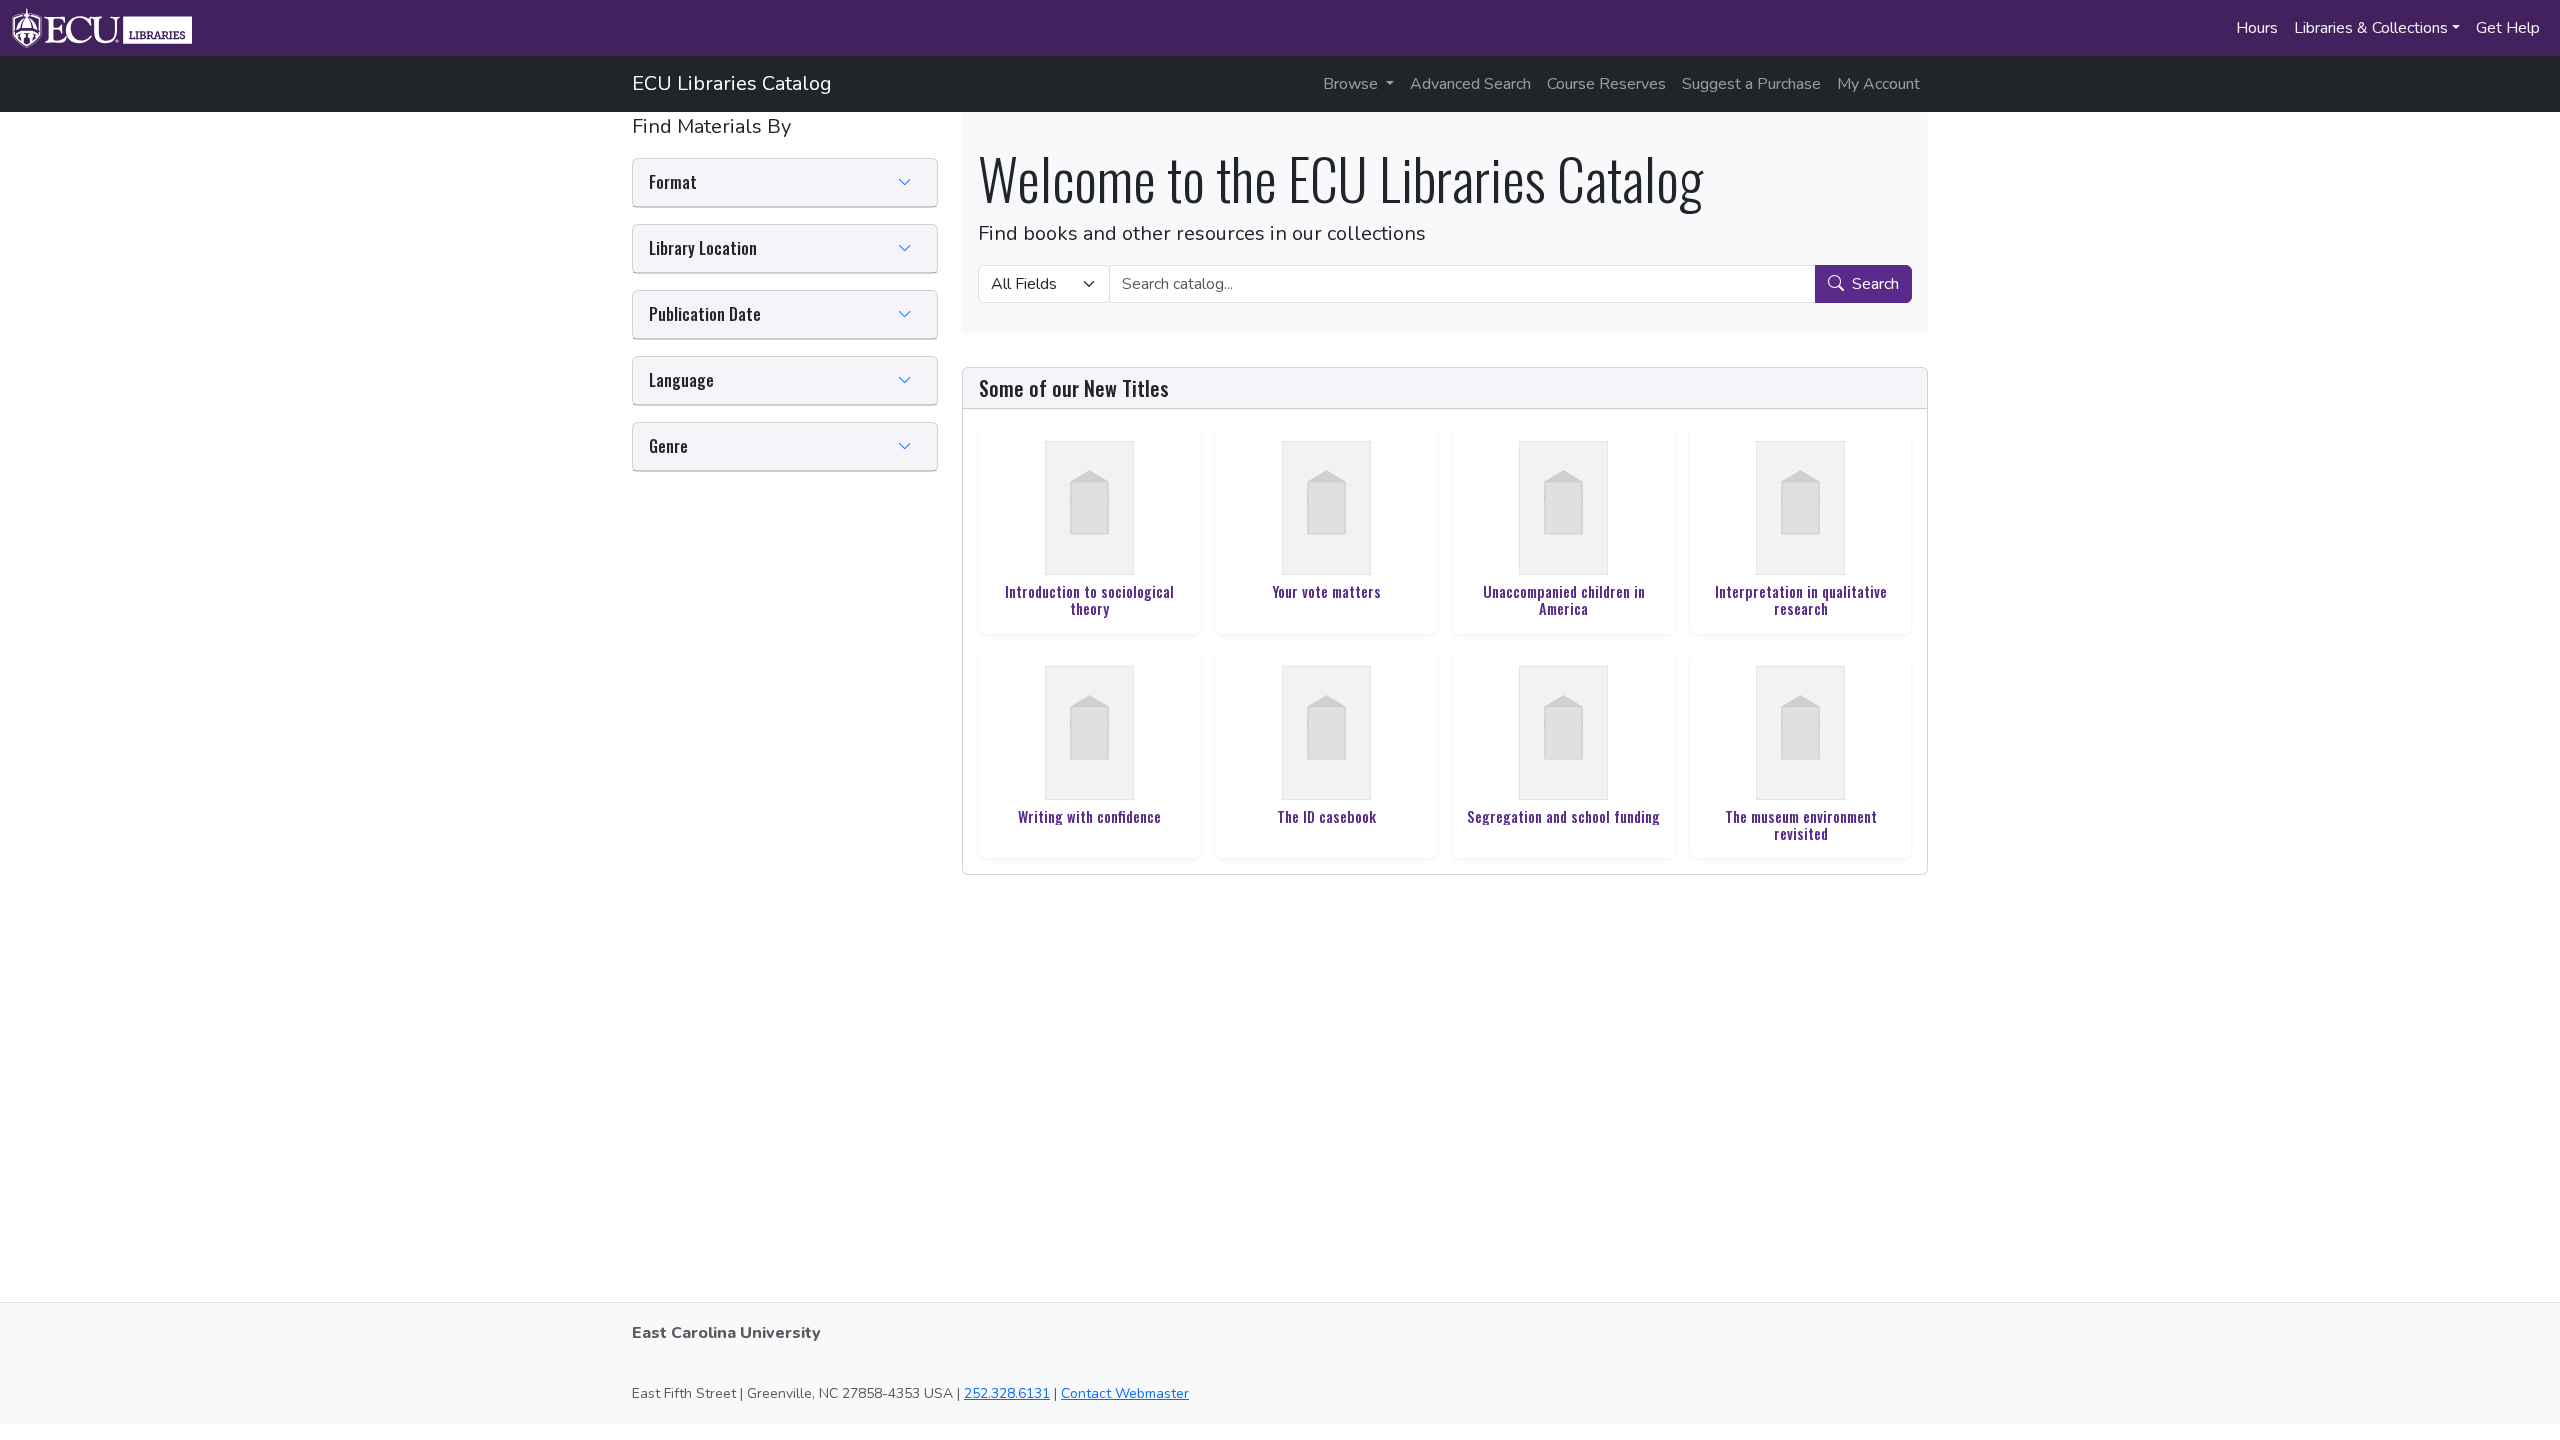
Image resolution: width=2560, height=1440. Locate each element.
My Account (1878, 84)
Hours (2257, 28)
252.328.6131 (1007, 1393)
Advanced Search (1470, 84)
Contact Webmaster (1125, 1393)
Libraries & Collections (2371, 28)
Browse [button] (1352, 84)
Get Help (2508, 28)
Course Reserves (1606, 84)
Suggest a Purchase (1751, 84)
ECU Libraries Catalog (732, 83)
